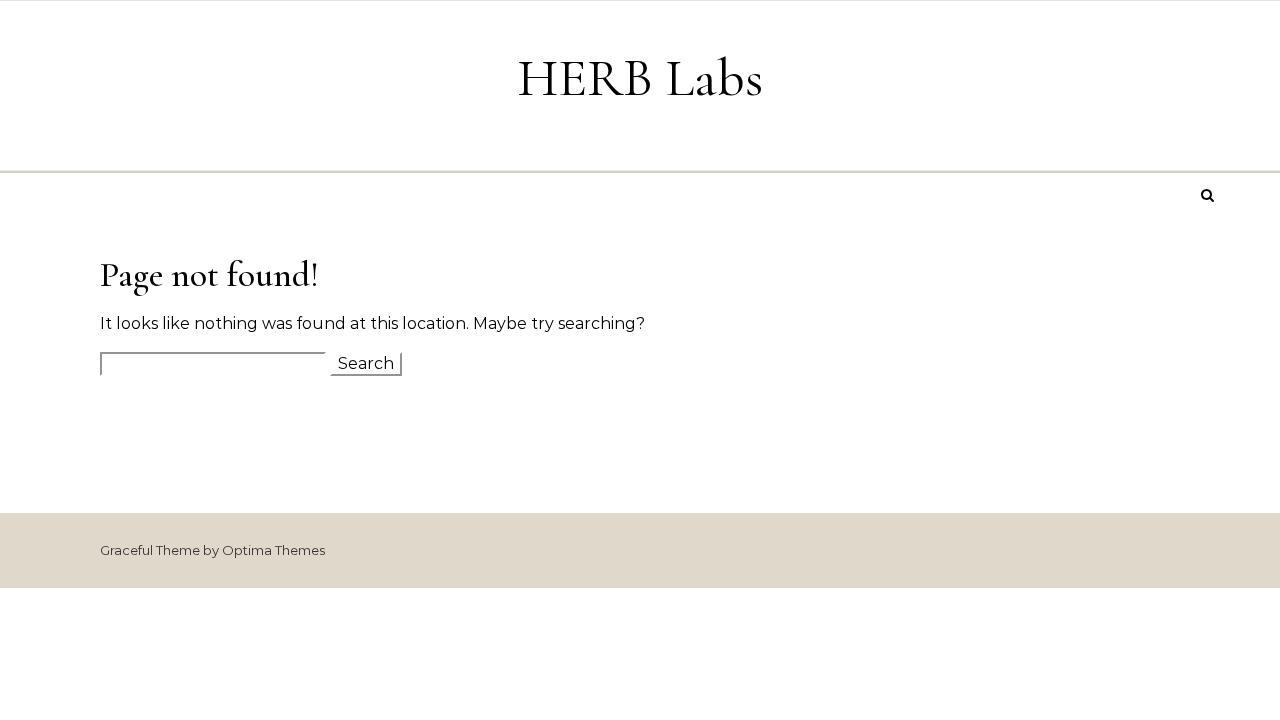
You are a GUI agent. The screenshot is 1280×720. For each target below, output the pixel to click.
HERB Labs (640, 77)
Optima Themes (273, 550)
